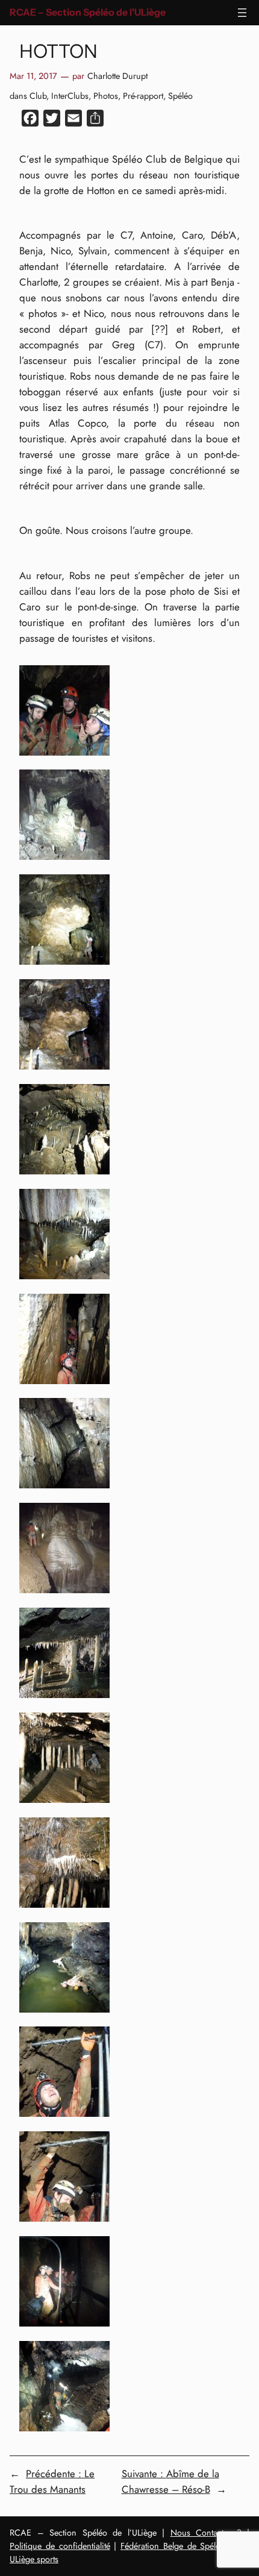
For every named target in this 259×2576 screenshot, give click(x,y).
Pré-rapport (143, 96)
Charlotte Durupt (117, 76)
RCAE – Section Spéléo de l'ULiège (88, 12)
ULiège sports (34, 2559)
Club (38, 96)
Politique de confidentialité (60, 2546)
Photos (106, 96)
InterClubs (70, 96)
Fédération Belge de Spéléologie (182, 2546)
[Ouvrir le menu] (242, 13)
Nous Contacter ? (206, 2533)
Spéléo (180, 96)
